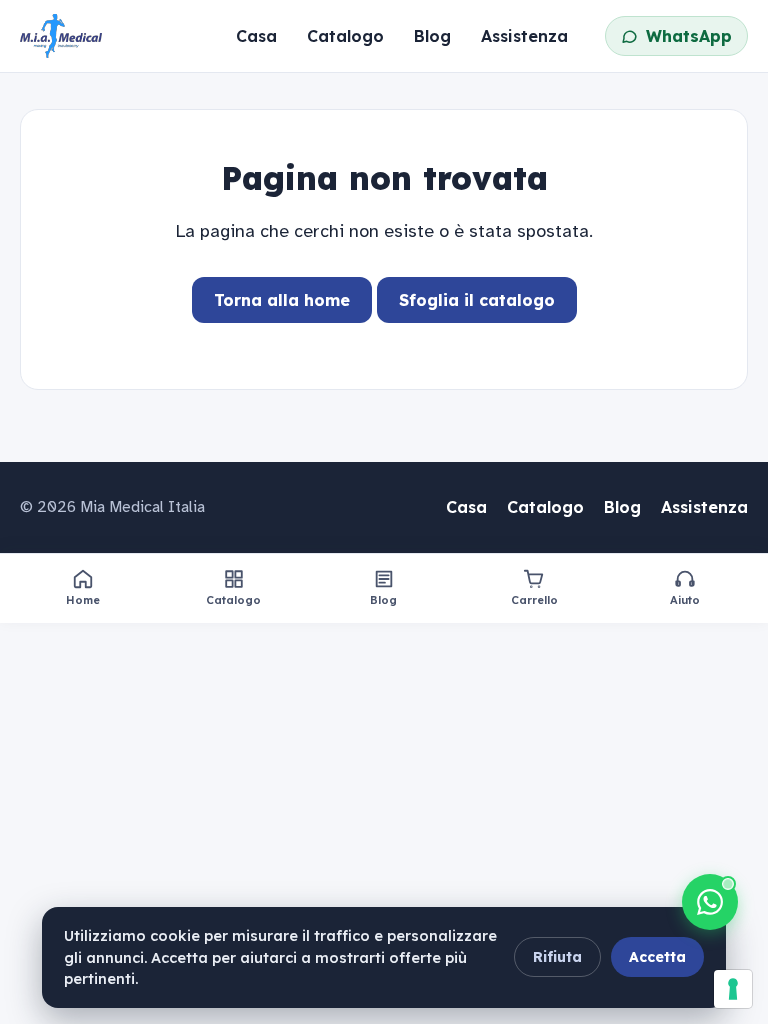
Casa (256, 36)
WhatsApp (689, 36)
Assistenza (524, 36)
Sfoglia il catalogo (477, 300)
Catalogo (345, 36)
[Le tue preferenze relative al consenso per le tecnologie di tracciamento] (733, 989)
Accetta (657, 957)
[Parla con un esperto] (710, 902)
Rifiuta (557, 957)
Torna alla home (282, 300)
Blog (432, 36)
